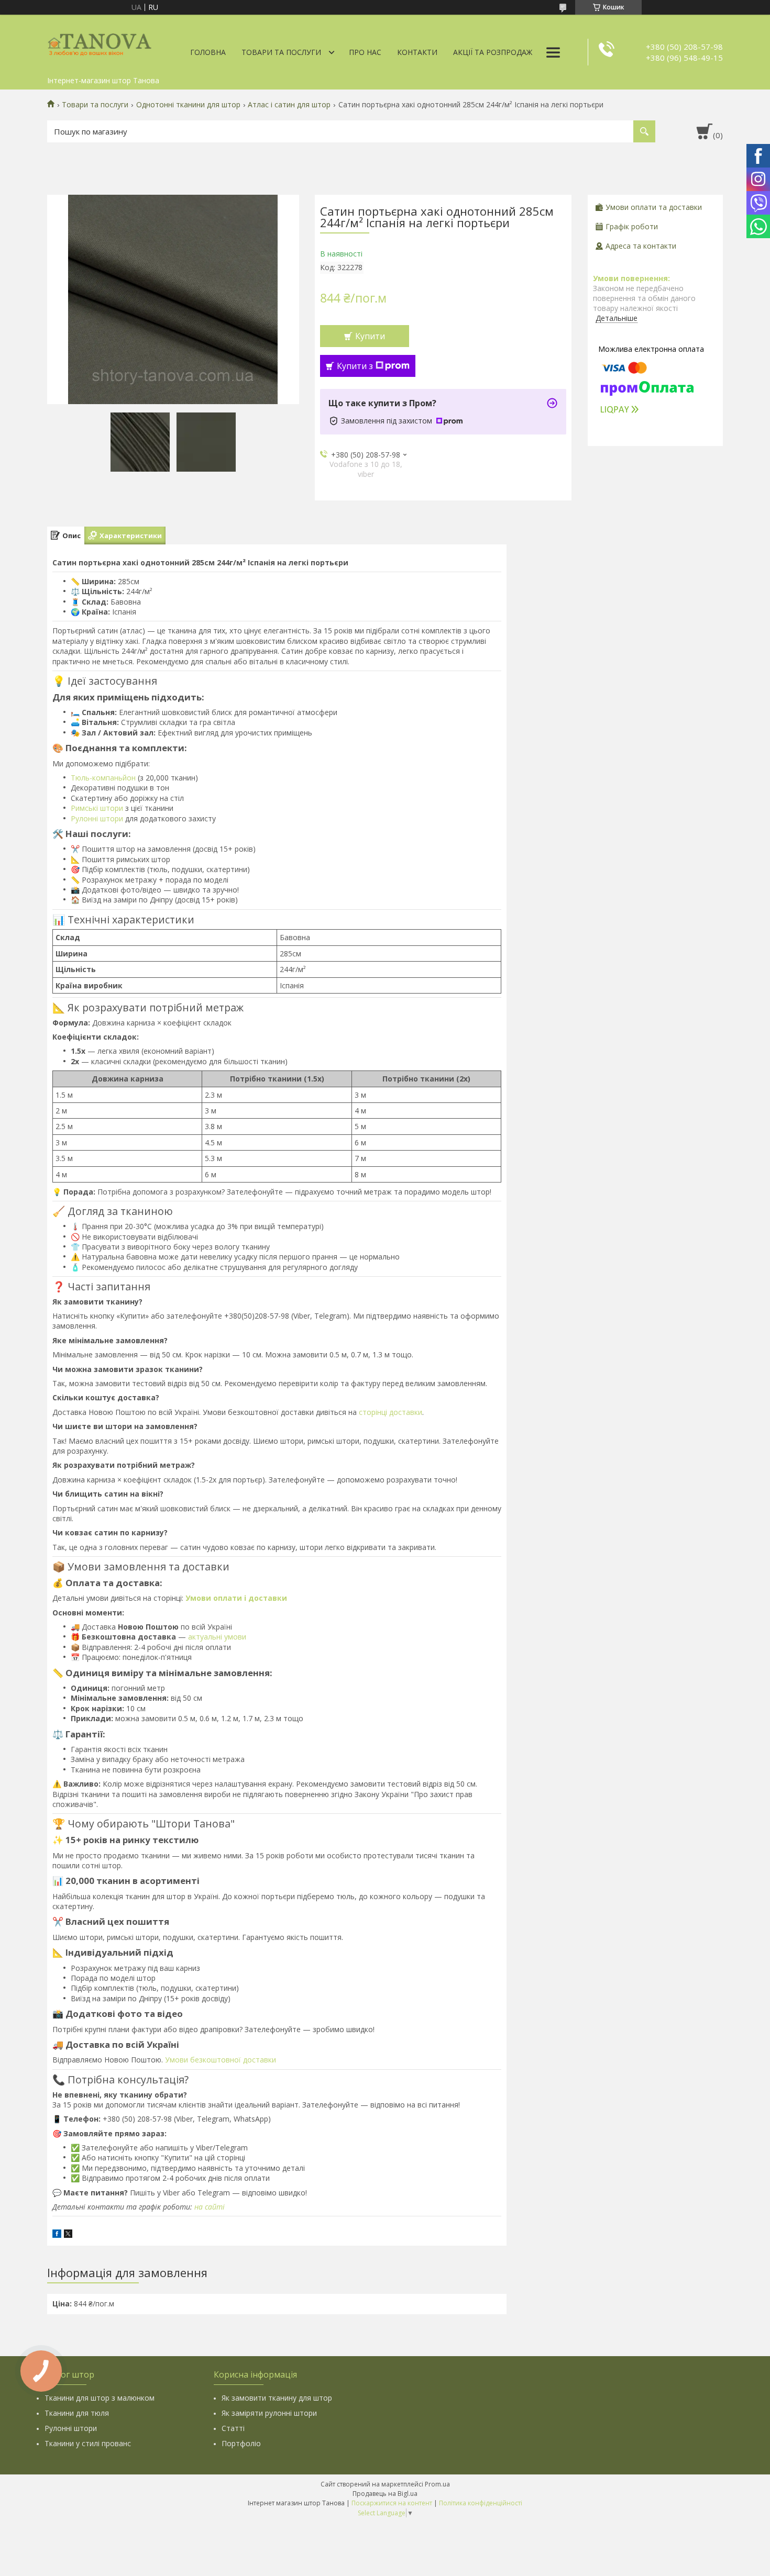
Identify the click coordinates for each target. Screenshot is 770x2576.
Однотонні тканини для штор (188, 105)
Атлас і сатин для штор (289, 105)
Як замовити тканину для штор (277, 2398)
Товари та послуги (281, 52)
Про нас (365, 52)
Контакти (417, 52)
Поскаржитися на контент (392, 2503)
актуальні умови (217, 1637)
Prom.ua (437, 2484)
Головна (208, 52)
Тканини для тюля (77, 2413)
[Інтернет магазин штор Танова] (100, 43)
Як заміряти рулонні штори (269, 2413)
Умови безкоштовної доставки (221, 2060)
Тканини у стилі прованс (88, 2443)
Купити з (355, 366)
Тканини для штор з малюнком (100, 2398)
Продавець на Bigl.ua (385, 2494)
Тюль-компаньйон (103, 778)
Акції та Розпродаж (493, 52)
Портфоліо (241, 2443)
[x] (68, 2235)
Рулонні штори (97, 818)
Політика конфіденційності (481, 2503)
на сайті (210, 2207)
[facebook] (57, 2235)
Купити (370, 336)
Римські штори (97, 808)
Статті (233, 2428)
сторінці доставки (390, 1412)
